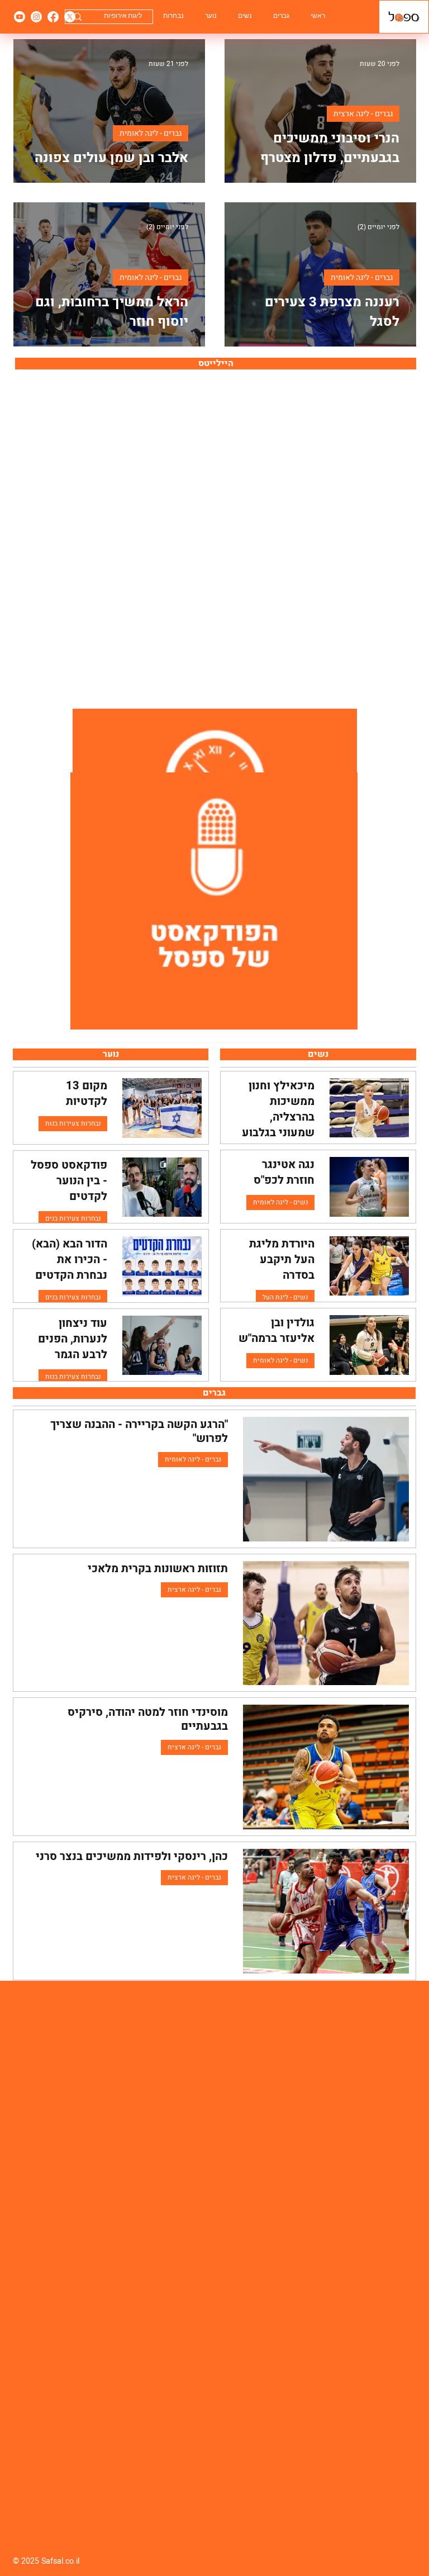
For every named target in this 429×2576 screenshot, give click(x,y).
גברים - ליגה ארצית (363, 114)
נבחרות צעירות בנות (73, 1123)
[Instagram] (36, 17)
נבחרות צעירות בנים (73, 1218)
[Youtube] (20, 17)
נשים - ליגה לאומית (280, 1202)
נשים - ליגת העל (285, 1297)
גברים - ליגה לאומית (151, 133)
